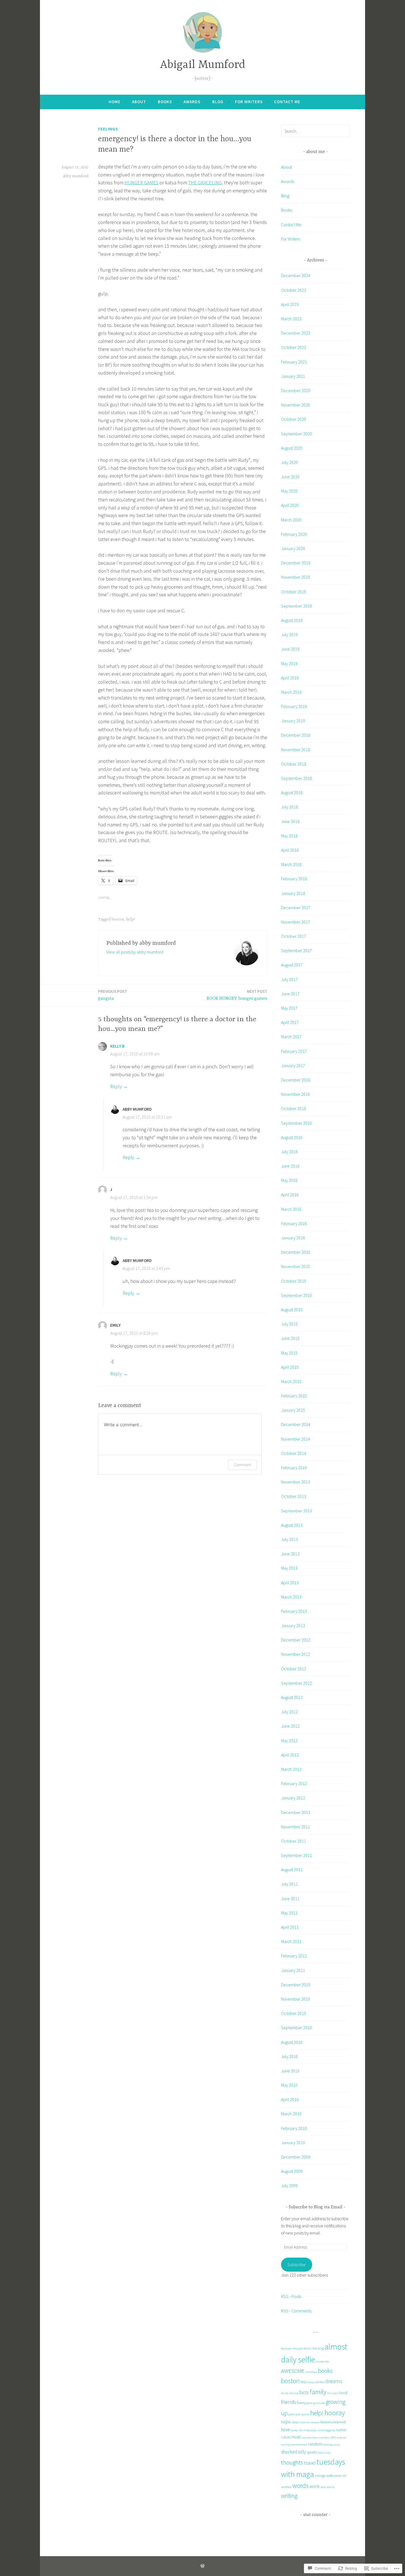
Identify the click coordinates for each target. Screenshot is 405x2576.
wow (323, 2487)
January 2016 (293, 1238)
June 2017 (290, 994)
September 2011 (296, 1855)
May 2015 (289, 1353)
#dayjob (298, 2349)
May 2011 (289, 1913)
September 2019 (296, 606)
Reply (116, 1086)
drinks (285, 2393)
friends (289, 2402)
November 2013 (295, 1482)
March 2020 (291, 520)
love (285, 2429)
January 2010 (293, 2143)
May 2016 (289, 1180)
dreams (334, 2381)
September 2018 (296, 778)
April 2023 (290, 304)
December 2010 (296, 1985)
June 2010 (290, 2071)
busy (311, 2382)
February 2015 (294, 1396)
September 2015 (296, 1295)
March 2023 (291, 319)
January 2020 (293, 548)
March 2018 (291, 864)
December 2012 (296, 1640)
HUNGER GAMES (141, 183)
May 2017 (289, 1008)
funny (301, 2403)
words (300, 2486)
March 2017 (291, 1037)
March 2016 (291, 1209)
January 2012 (293, 1798)
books (325, 2371)
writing (289, 2496)
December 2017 (296, 908)
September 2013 (296, 1511)
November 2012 (295, 1654)
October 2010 (294, 2013)
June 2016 (290, 1166)
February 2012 (294, 1783)
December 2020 (296, 390)
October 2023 (294, 290)
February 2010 (294, 2128)
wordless (286, 2487)
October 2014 (294, 1453)
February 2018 (294, 879)
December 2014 (296, 1424)
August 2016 (292, 1137)
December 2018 (296, 735)
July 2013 (289, 1539)
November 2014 (295, 1439)
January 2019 (293, 721)
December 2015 (296, 1252)
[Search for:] (315, 131)
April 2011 (290, 1927)
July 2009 (289, 2186)
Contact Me (287, 102)
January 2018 (293, 893)
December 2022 (296, 333)
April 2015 (290, 1367)
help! (130, 919)
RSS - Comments (296, 2311)
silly (302, 2452)
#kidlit (308, 2349)
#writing (318, 2348)
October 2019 (294, 592)
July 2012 (289, 1712)
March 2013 (291, 1597)
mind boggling (326, 2430)
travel (310, 2463)
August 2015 (292, 1310)
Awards (192, 102)
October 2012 (294, 1669)
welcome (334, 2476)
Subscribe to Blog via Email (316, 2207)
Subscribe (296, 2264)
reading (328, 2445)
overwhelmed (299, 2445)
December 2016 (296, 1080)
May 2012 (289, 1741)
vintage (320, 2476)
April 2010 (290, 2099)
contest (320, 2382)
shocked (289, 2452)
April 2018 (290, 850)
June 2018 (290, 821)
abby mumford (76, 176)
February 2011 (294, 1956)
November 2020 (295, 405)
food (343, 2393)
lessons (315, 2422)
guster (306, 2414)
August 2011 (292, 1870)
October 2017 (294, 936)
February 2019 (294, 706)
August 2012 (292, 1697)
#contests (287, 2349)
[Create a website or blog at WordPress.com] (202, 2566)
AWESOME (293, 2371)
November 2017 (295, 922)
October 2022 (294, 347)
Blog (218, 102)
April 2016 (290, 1195)
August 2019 (292, 620)
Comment (243, 1465)
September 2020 (296, 434)
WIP (344, 2476)
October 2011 (294, 1841)
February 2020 (294, 534)
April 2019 (290, 678)
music (296, 2437)
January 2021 (293, 376)
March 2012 (291, 1769)
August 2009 (292, 2171)
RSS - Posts (291, 2296)
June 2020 (290, 477)
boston (118, 919)
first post (333, 2393)
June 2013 (290, 1554)
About (139, 102)
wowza (330, 2487)
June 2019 (290, 649)
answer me (322, 2361)
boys (304, 2382)
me (301, 2430)
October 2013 (294, 1496)
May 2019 (289, 663)
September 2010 (296, 2028)
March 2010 (291, 2114)
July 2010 (289, 2056)
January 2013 (293, 1626)
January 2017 (293, 1066)
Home (114, 102)
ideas (295, 2422)
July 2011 (289, 1884)
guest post (295, 2414)
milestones (310, 2430)
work (314, 2486)
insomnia (305, 2422)
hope (286, 2422)
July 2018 (289, 807)
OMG (333, 2437)
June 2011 (290, 1898)
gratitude (319, 2403)
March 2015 (291, 1381)
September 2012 (296, 1683)
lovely (294, 2430)
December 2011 (296, 1812)
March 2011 (291, 1941)
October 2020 (294, 419)
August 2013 (292, 1525)
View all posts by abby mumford (135, 952)
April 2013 (290, 1583)
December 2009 (296, 2157)
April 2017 (290, 1022)
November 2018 (295, 750)
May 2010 (289, 2085)
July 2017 (289, 979)
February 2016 (294, 1223)
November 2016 (295, 1094)
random (315, 2444)
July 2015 (289, 1324)
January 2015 (293, 1410)
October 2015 (294, 1281)
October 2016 (294, 1108)
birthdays (311, 2372)
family (318, 2392)
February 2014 (294, 1468)
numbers (324, 2437)
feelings (108, 129)
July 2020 (289, 462)
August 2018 (292, 793)
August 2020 (292, 448)
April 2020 (290, 505)
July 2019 (289, 635)
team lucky (324, 2453)
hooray (334, 2413)
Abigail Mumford (202, 65)
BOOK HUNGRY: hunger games (237, 995)
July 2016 (289, 1152)
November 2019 (295, 577)
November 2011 (295, 1827)
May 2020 (289, 491)
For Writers (249, 102)
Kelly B (117, 1046)
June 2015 (290, 1338)
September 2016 (296, 1123)
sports (312, 2452)
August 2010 (292, 2042)
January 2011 (293, 1970)
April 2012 (290, 1755)
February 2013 (294, 1611)
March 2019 (291, 692)
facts (304, 2392)
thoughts (292, 2462)
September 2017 (296, 950)
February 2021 (294, 362)
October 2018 (294, 764)
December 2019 (296, 563)
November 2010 (295, 1999)
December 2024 (296, 275)
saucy (337, 2445)
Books (165, 102)
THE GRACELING (205, 183)
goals (309, 2403)
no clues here (310, 2437)
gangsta (113, 995)
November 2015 (295, 1266)
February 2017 (294, 1051)
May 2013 (289, 1568)
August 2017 (292, 965)
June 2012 (290, 1726)
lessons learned (333, 2422)
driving (294, 2393)
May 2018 (289, 836)
